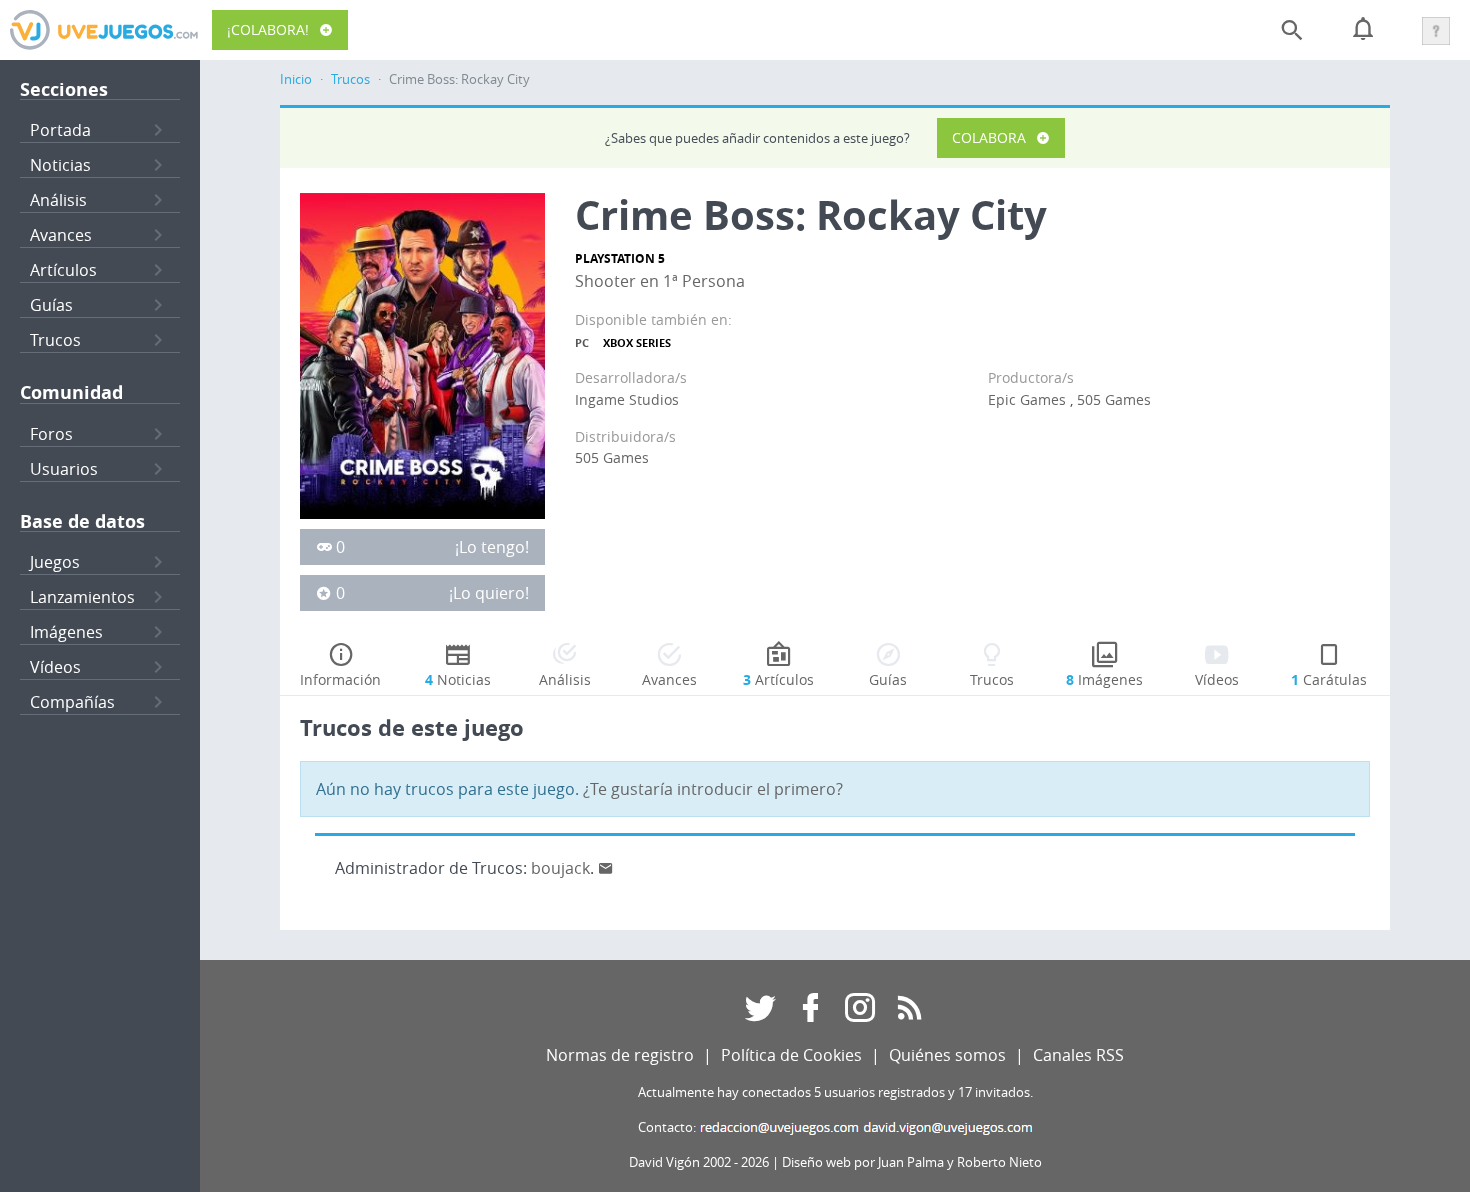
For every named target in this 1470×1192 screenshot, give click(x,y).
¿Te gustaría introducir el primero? (713, 789)
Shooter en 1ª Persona (660, 281)
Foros (51, 434)
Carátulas (1329, 679)
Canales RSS (1078, 1055)
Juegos (55, 562)
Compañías (72, 702)
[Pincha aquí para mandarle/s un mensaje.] (606, 868)
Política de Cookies (791, 1055)
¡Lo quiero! (489, 593)
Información (340, 679)
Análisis (58, 200)
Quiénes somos (947, 1055)
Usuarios (64, 469)
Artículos (63, 270)
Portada (60, 130)
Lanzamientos (82, 597)
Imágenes (66, 632)
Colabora (989, 137)
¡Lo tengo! (492, 547)
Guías (51, 305)
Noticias (60, 165)
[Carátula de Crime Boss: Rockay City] (422, 354)
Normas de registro (620, 1055)
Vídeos (55, 667)
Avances (61, 235)
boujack (560, 868)
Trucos (55, 340)
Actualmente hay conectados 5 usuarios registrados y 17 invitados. (835, 1092)
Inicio (296, 79)
